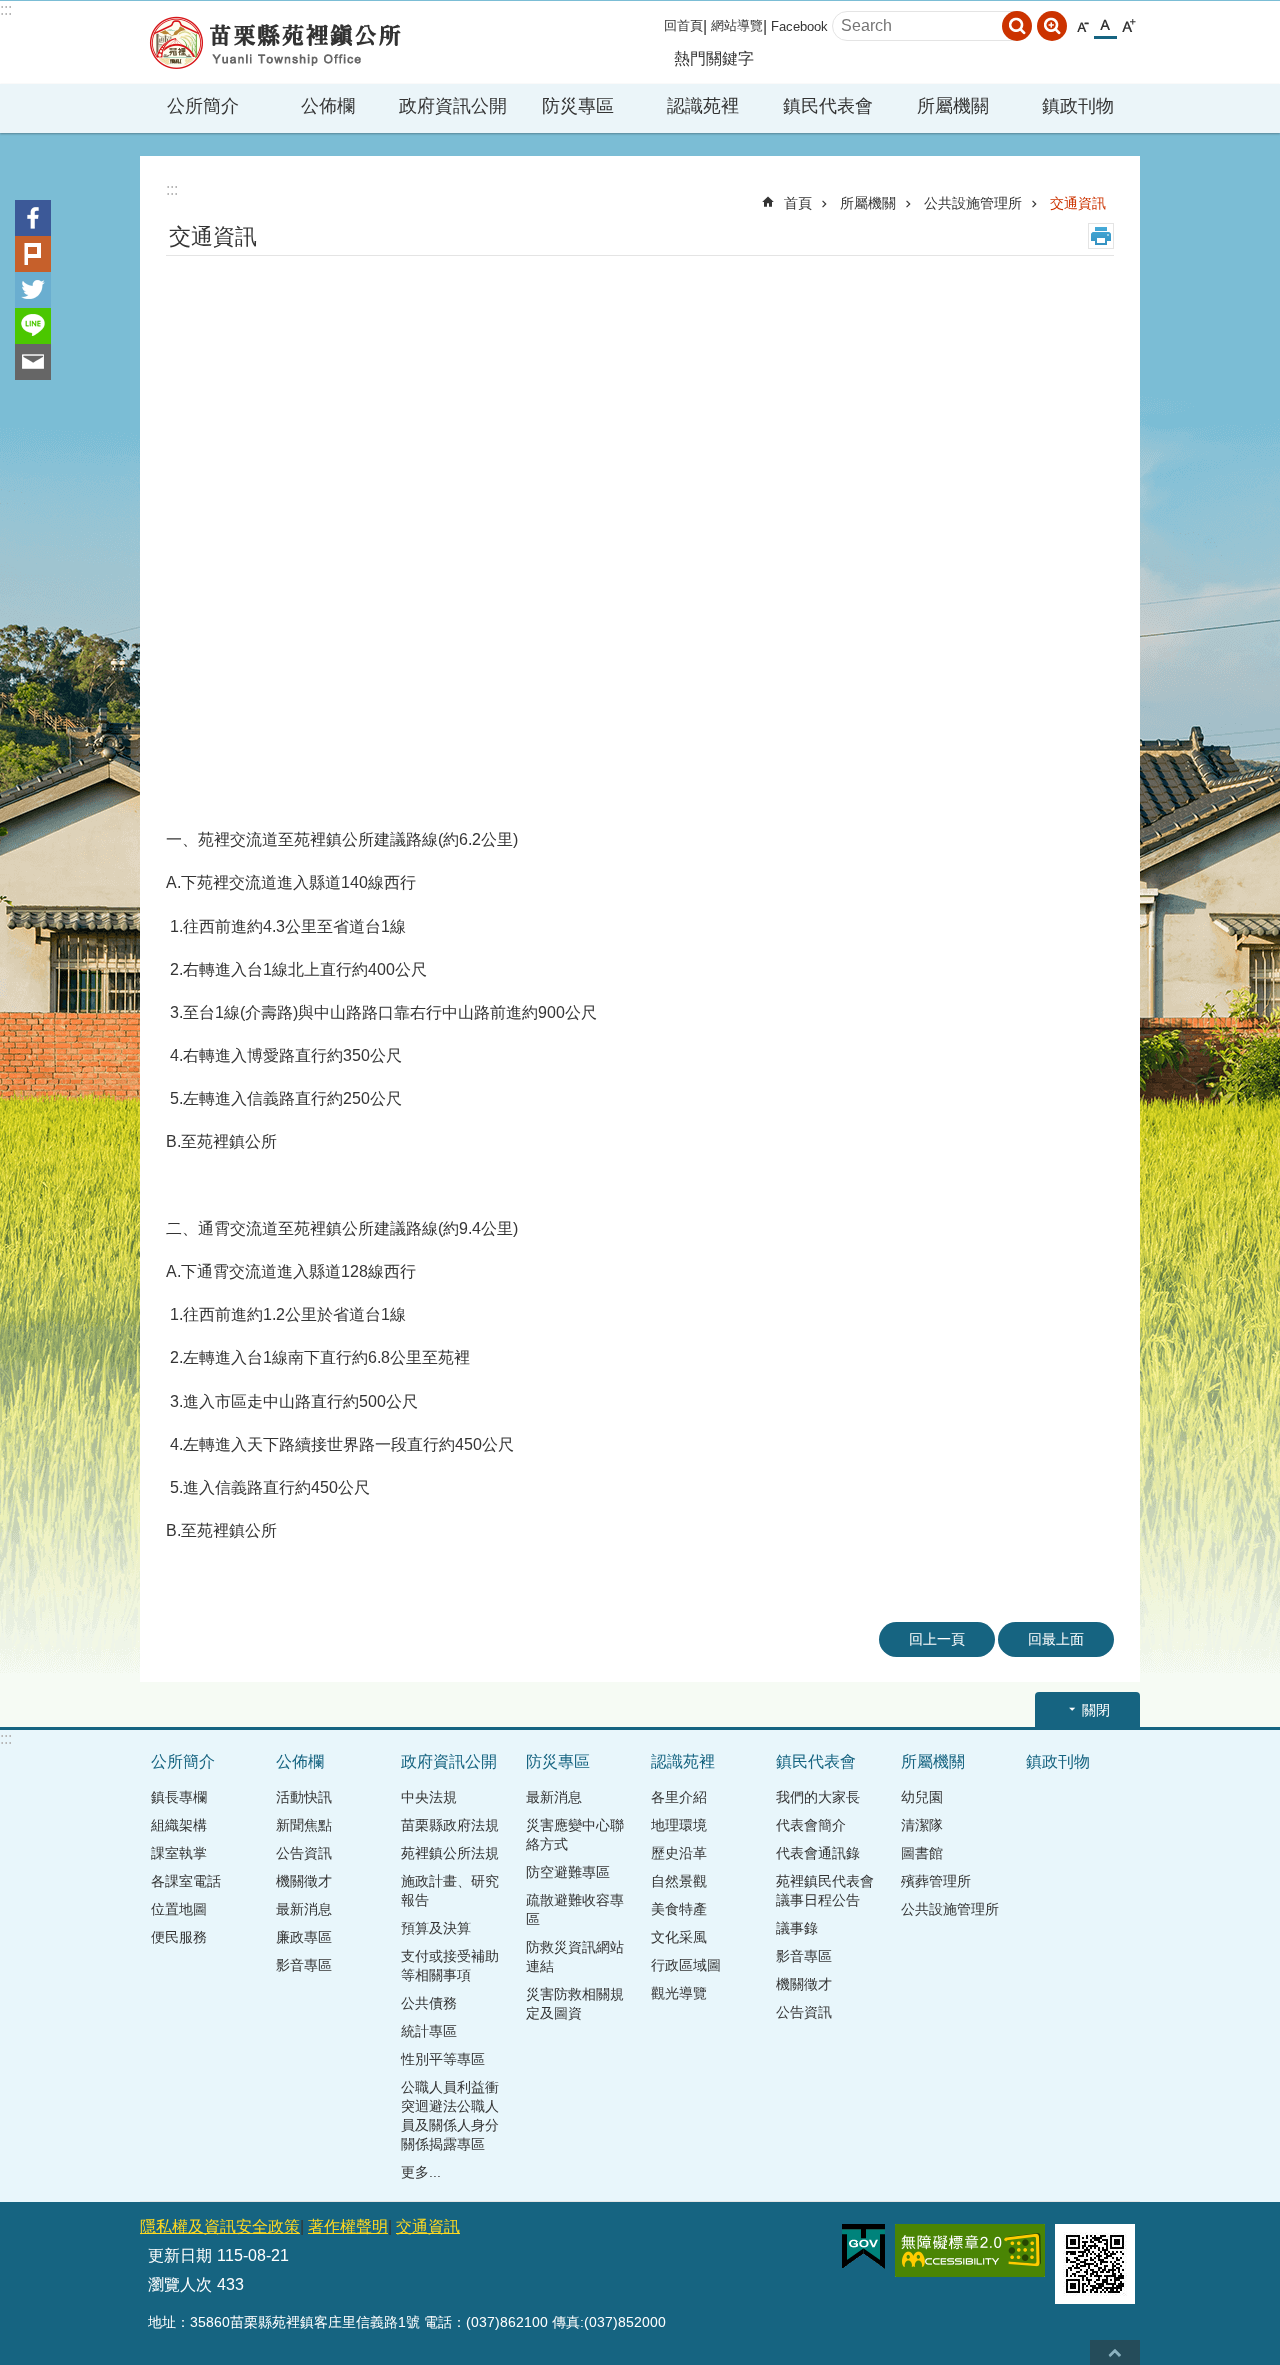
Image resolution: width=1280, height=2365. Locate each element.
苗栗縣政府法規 (450, 1825)
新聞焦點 (304, 1825)
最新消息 (304, 1909)
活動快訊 (304, 1797)
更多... (421, 2172)
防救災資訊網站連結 (575, 1956)
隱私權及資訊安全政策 (220, 2226)
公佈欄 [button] (328, 106)
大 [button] (1128, 26)
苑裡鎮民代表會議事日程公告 (825, 1890)
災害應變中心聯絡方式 (575, 1834)
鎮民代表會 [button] (828, 106)
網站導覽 (737, 25)
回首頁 (683, 25)
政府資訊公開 (449, 1761)
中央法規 (429, 1797)
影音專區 (304, 1965)
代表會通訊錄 (818, 1853)
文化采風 (679, 1937)
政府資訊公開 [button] (453, 106)
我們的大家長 (818, 1797)
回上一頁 (937, 1639)
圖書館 (922, 1853)
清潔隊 (922, 1825)
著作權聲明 (348, 2226)
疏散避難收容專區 (575, 1909)
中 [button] (1105, 26)
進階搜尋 (1052, 26)
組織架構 (179, 1825)
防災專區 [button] (578, 106)
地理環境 (679, 1825)
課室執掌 (179, 1853)
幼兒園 (922, 1797)
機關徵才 (304, 1881)
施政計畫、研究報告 (450, 1890)
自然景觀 (679, 1881)
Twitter (33, 290)
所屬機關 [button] (953, 106)
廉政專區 (304, 1937)
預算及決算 (436, 1928)
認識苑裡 (683, 1761)
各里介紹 (679, 1797)
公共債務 (429, 2003)
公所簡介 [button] (203, 106)
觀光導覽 (679, 1993)
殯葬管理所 (936, 1881)
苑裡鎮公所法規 (450, 1853)
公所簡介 (183, 1761)
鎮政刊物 (1078, 106)
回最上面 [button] (1115, 2352)
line (33, 326)
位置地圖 (179, 1909)
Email (33, 362)
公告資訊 (304, 1853)
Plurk (33, 254)
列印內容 (1101, 236)
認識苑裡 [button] (703, 106)
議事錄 (797, 1928)
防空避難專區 (568, 1872)
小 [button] (1082, 26)
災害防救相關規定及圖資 (575, 2003)
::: (6, 9)
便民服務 (179, 1937)
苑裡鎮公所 (275, 42)
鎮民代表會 (816, 1761)
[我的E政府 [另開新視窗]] (863, 2247)
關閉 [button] (1096, 1710)
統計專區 (429, 2031)
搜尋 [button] (1017, 26)
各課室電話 (186, 1881)
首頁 (798, 203)
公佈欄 (300, 1761)
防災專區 (558, 1761)
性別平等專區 (443, 2059)
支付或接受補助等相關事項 (450, 1965)
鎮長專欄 (179, 1797)
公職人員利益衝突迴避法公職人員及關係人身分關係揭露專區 (450, 2115)
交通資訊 (1078, 203)
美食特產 (679, 1909)
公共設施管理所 (973, 203)
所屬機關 (868, 203)
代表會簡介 (811, 1825)
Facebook (799, 26)
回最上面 (1056, 1639)
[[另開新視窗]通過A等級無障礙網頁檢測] (970, 2250)
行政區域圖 (686, 1965)
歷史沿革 (679, 1853)
